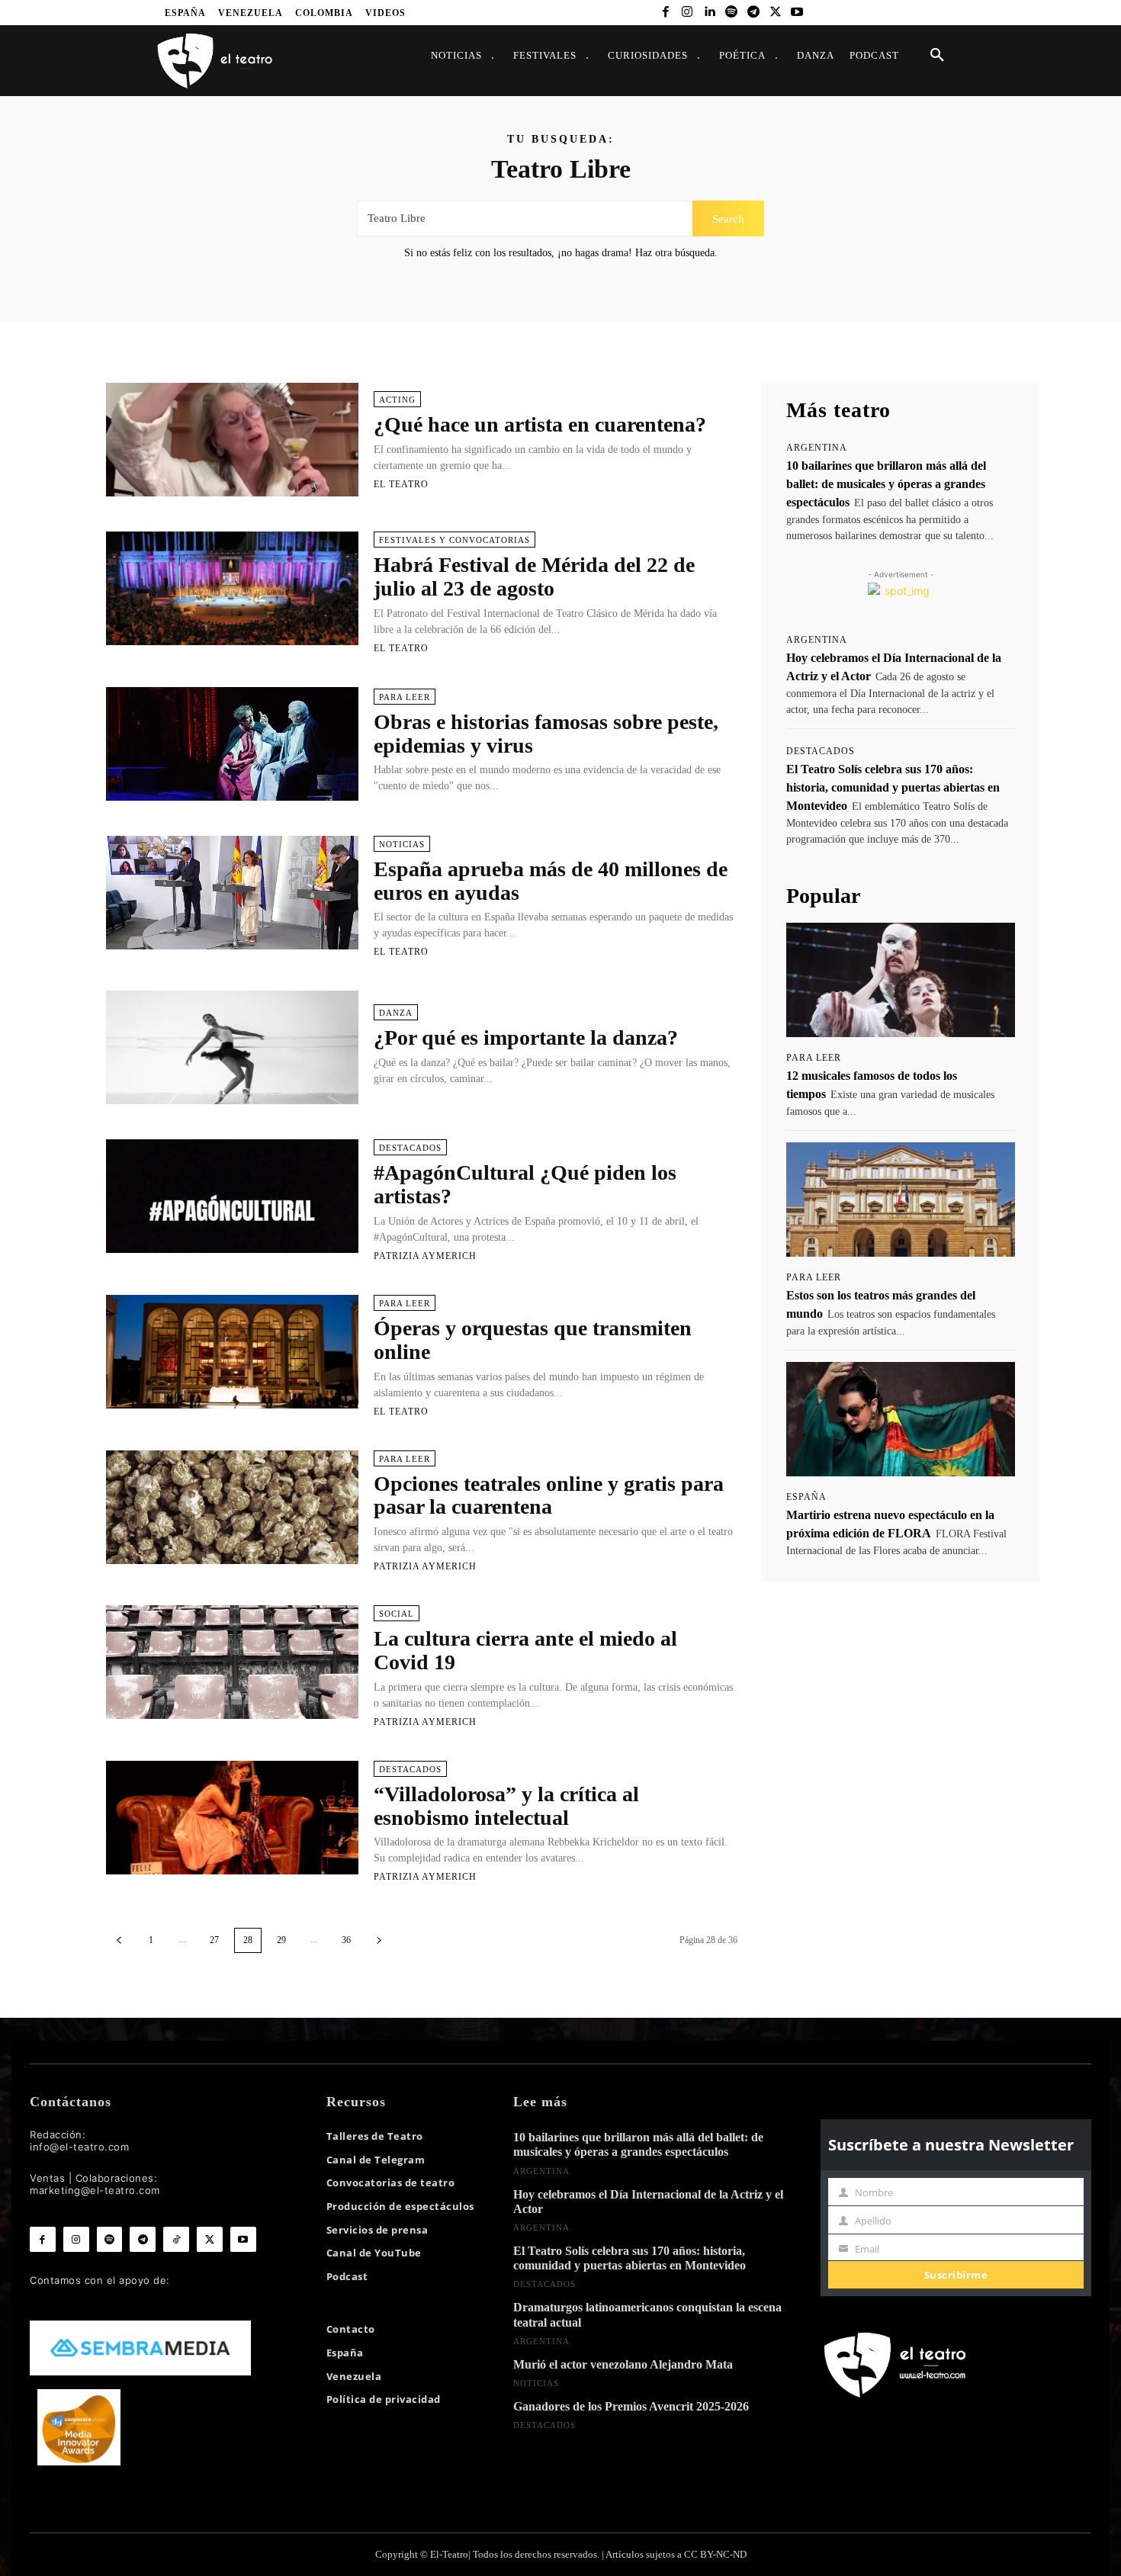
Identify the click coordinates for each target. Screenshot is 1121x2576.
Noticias (402, 844)
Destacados (410, 1148)
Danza (396, 1013)
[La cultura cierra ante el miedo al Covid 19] (232, 1662)
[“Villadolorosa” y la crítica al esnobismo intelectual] (232, 1818)
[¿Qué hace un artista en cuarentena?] (232, 440)
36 (346, 1940)
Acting (397, 400)
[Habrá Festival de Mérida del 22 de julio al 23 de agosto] (232, 588)
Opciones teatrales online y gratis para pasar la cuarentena (549, 1495)
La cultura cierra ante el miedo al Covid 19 (525, 1650)
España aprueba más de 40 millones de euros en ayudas (551, 881)
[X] (775, 13)
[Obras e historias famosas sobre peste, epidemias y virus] (232, 744)
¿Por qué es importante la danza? (526, 1037)
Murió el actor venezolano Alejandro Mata (623, 2364)
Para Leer (405, 697)
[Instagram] (687, 13)
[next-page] (379, 1940)
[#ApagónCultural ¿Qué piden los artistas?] (232, 1196)
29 (281, 1940)
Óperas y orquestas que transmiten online (533, 1340)
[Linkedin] (710, 13)
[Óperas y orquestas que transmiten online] (232, 1352)
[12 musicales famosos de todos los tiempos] (901, 980)
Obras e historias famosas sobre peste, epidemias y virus (546, 734)
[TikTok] (176, 2240)
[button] (937, 56)
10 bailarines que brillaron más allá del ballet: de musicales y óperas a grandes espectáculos (886, 484)
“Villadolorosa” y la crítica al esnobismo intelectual (506, 1806)
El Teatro (401, 484)
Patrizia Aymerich (425, 1256)
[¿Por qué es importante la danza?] (232, 1047)
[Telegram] (753, 13)
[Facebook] (665, 13)
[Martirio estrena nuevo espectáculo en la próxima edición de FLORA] (901, 1419)
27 (214, 1940)
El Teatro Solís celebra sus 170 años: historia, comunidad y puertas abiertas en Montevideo (893, 787)
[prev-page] (119, 1940)
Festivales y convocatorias (455, 540)
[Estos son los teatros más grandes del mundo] (901, 1200)
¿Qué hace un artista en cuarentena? (540, 424)
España (806, 1497)
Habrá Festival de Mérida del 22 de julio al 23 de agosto (534, 577)
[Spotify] (732, 13)
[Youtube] (797, 13)
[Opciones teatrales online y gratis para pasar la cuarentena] (232, 1507)
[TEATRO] (214, 60)
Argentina (817, 448)
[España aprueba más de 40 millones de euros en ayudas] (232, 893)
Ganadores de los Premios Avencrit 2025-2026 (631, 2406)
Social (397, 1614)
